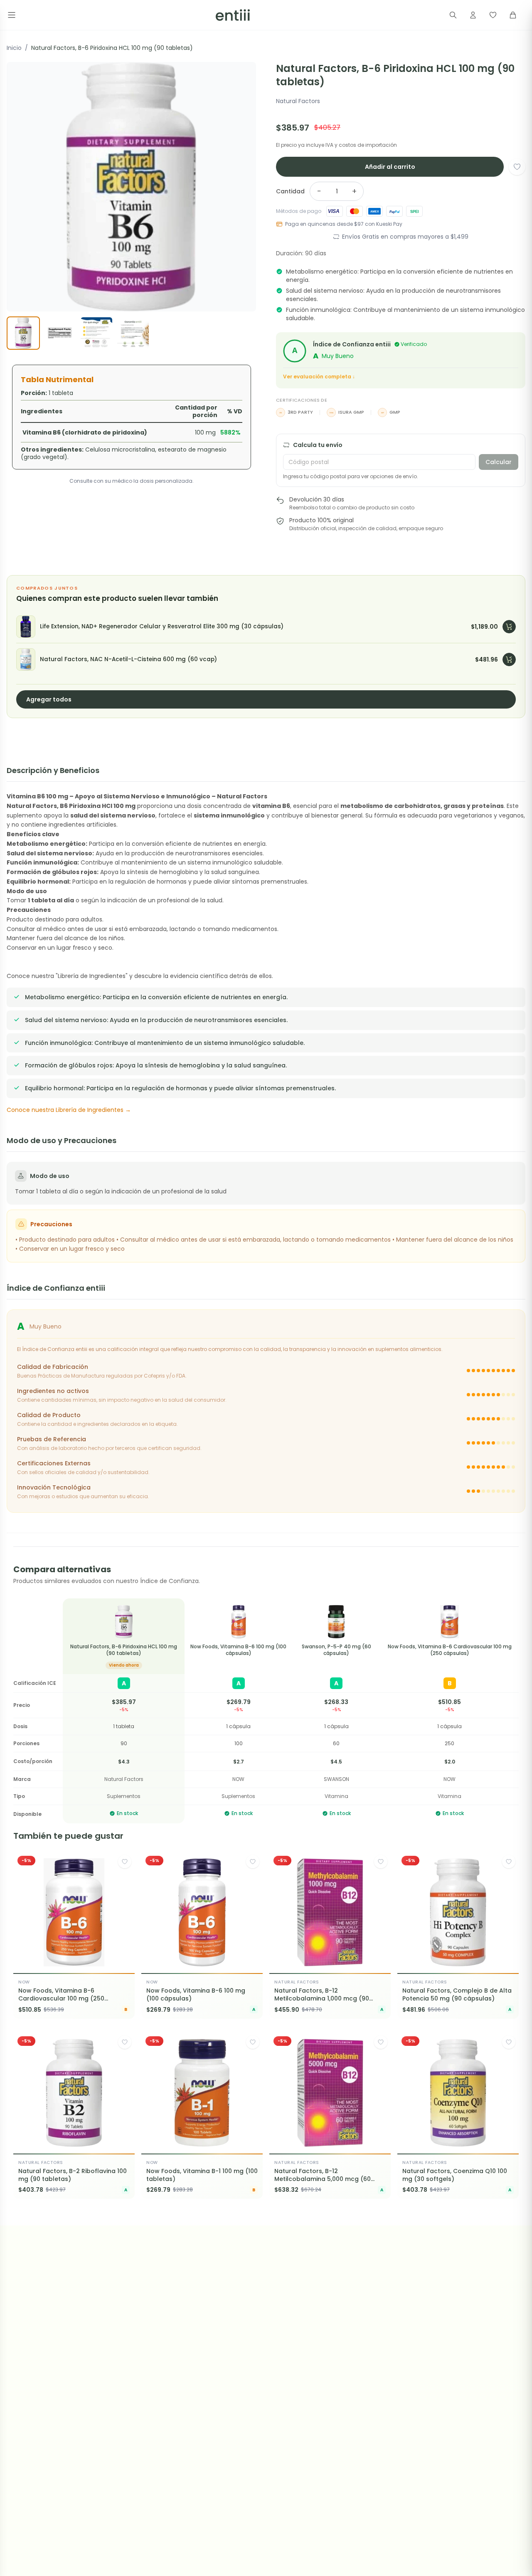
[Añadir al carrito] (121, 1963)
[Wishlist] (493, 15)
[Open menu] (12, 15)
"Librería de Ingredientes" (92, 976)
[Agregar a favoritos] (517, 167)
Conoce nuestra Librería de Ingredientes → (69, 1110)
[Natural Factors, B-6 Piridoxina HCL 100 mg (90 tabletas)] (124, 1622)
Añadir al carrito (390, 167)
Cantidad (290, 191)
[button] (131, 187)
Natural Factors (298, 101)
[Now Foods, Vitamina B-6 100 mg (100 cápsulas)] (238, 1622)
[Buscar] (453, 15)
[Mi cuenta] (473, 15)
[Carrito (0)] (513, 15)
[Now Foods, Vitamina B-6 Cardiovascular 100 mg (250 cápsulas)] (449, 1622)
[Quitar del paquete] (509, 627)
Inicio (14, 48)
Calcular (499, 462)
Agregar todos (49, 699)
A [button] (21, 1326)
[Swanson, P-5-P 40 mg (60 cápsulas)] (336, 1622)
